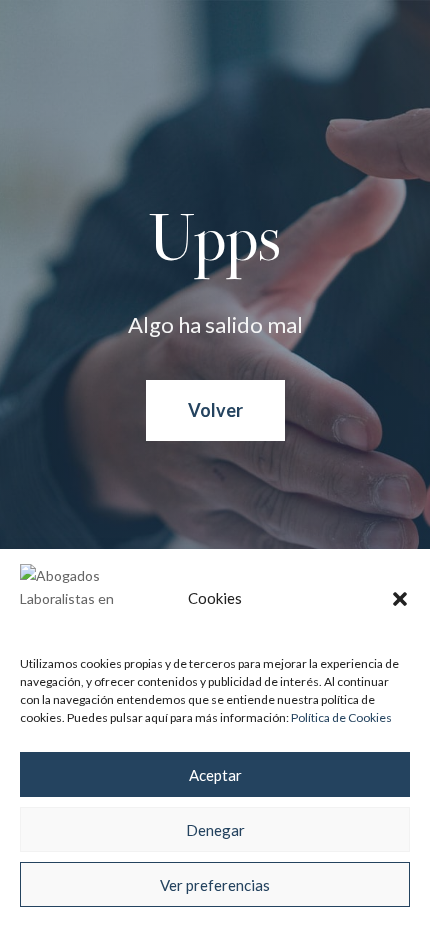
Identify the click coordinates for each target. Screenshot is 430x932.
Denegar (215, 830)
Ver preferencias (215, 885)
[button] (400, 599)
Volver (215, 410)
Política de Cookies (341, 717)
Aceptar (215, 775)
